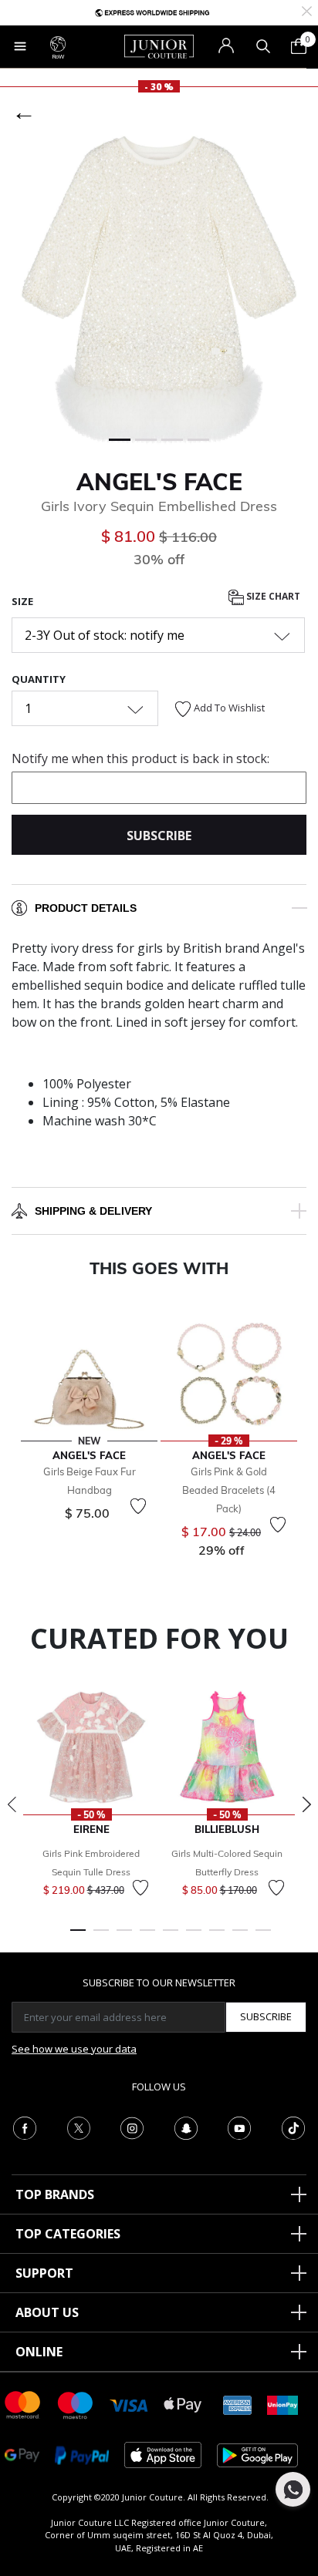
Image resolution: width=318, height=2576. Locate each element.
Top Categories (68, 2234)
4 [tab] (147, 1937)
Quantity (39, 679)
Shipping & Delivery (93, 1211)
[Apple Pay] (183, 2404)
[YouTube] (239, 2127)
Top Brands (55, 2194)
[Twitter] (79, 2127)
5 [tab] (171, 1937)
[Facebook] (25, 2127)
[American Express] (238, 2404)
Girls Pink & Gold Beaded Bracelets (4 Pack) (229, 1490)
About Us (47, 2312)
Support (44, 2273)
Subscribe (266, 2016)
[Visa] (129, 2404)
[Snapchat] (186, 2127)
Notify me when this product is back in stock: (140, 758)
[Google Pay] (22, 2454)
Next (306, 1804)
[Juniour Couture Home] (159, 45)
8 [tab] (240, 1937)
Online (39, 2352)
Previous (12, 1804)
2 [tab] (101, 1937)
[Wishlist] (138, 1506)
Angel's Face (159, 482)
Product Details (86, 908)
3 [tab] (124, 1937)
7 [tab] (217, 1937)
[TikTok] (293, 2127)
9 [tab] (263, 1937)
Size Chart (272, 596)
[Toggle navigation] (20, 46)
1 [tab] (78, 1937)
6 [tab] (194, 1937)
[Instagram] (132, 2127)
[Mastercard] (23, 2404)
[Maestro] (76, 2404)
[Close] (307, 10)
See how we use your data (74, 2049)
